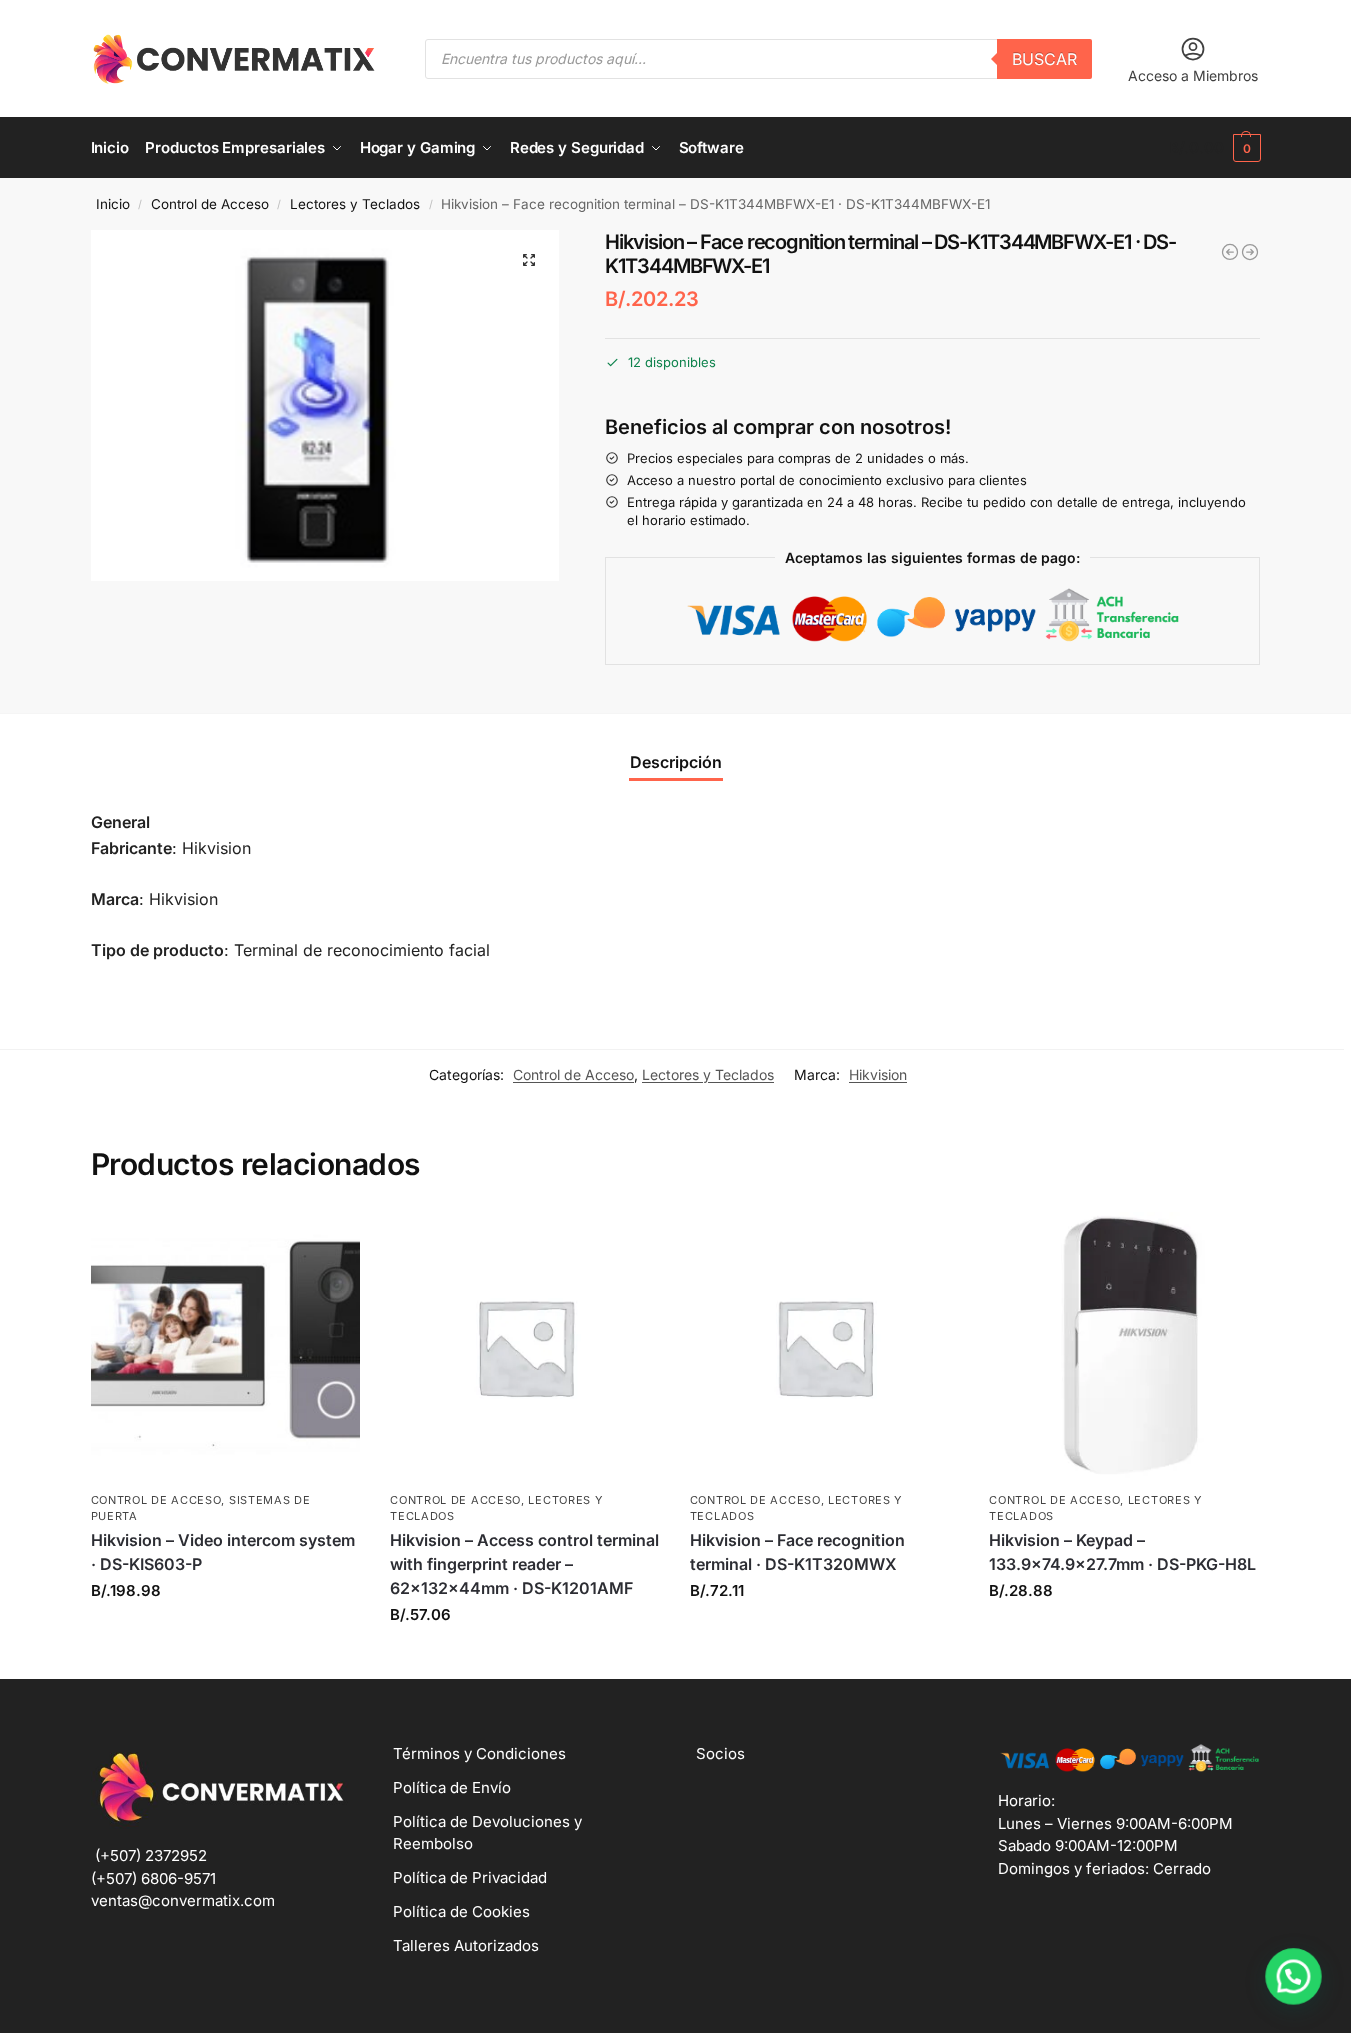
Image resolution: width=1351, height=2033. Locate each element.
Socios (720, 1753)
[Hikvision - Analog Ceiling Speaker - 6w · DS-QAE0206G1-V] (1230, 252)
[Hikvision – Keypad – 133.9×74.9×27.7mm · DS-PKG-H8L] (1124, 1347)
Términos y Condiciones (479, 1753)
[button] (1214, 148)
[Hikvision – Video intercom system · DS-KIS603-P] (226, 1347)
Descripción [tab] (676, 762)
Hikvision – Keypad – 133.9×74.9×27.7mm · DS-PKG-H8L (1122, 1552)
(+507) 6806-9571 (153, 1878)
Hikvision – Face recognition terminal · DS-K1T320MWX (797, 1552)
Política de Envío (452, 1787)
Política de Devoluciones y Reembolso (487, 1833)
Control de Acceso (210, 204)
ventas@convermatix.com (183, 1900)
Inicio (113, 204)
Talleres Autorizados (466, 1945)
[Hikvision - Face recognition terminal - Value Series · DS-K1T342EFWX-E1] (1250, 252)
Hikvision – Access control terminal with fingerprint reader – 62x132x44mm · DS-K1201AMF (524, 1564)
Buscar (1044, 59)
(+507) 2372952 (151, 1855)
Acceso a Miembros (1193, 75)
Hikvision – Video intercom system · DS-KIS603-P (223, 1552)
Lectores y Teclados (355, 204)
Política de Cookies (461, 1911)
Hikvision (878, 1074)
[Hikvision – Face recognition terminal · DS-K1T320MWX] (825, 1347)
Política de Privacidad (470, 1877)
